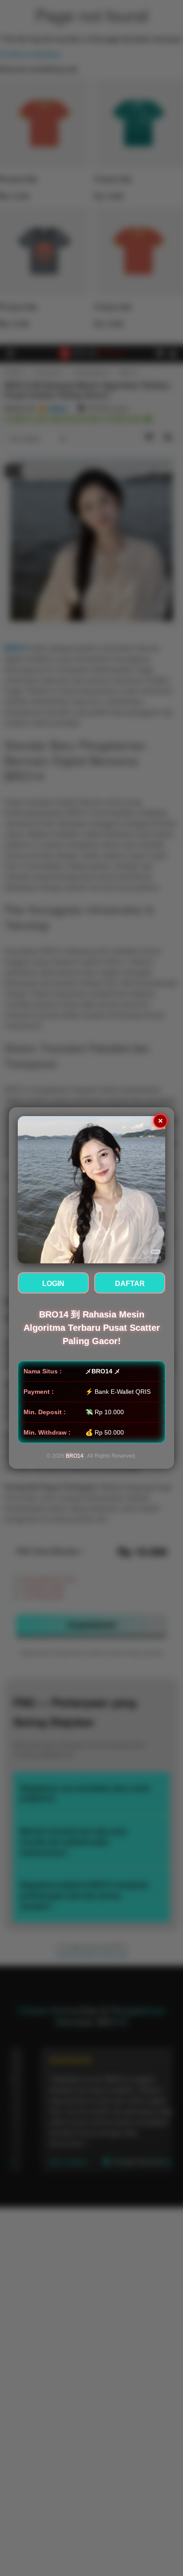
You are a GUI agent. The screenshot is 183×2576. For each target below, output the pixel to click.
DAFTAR (130, 1284)
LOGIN (53, 1284)
